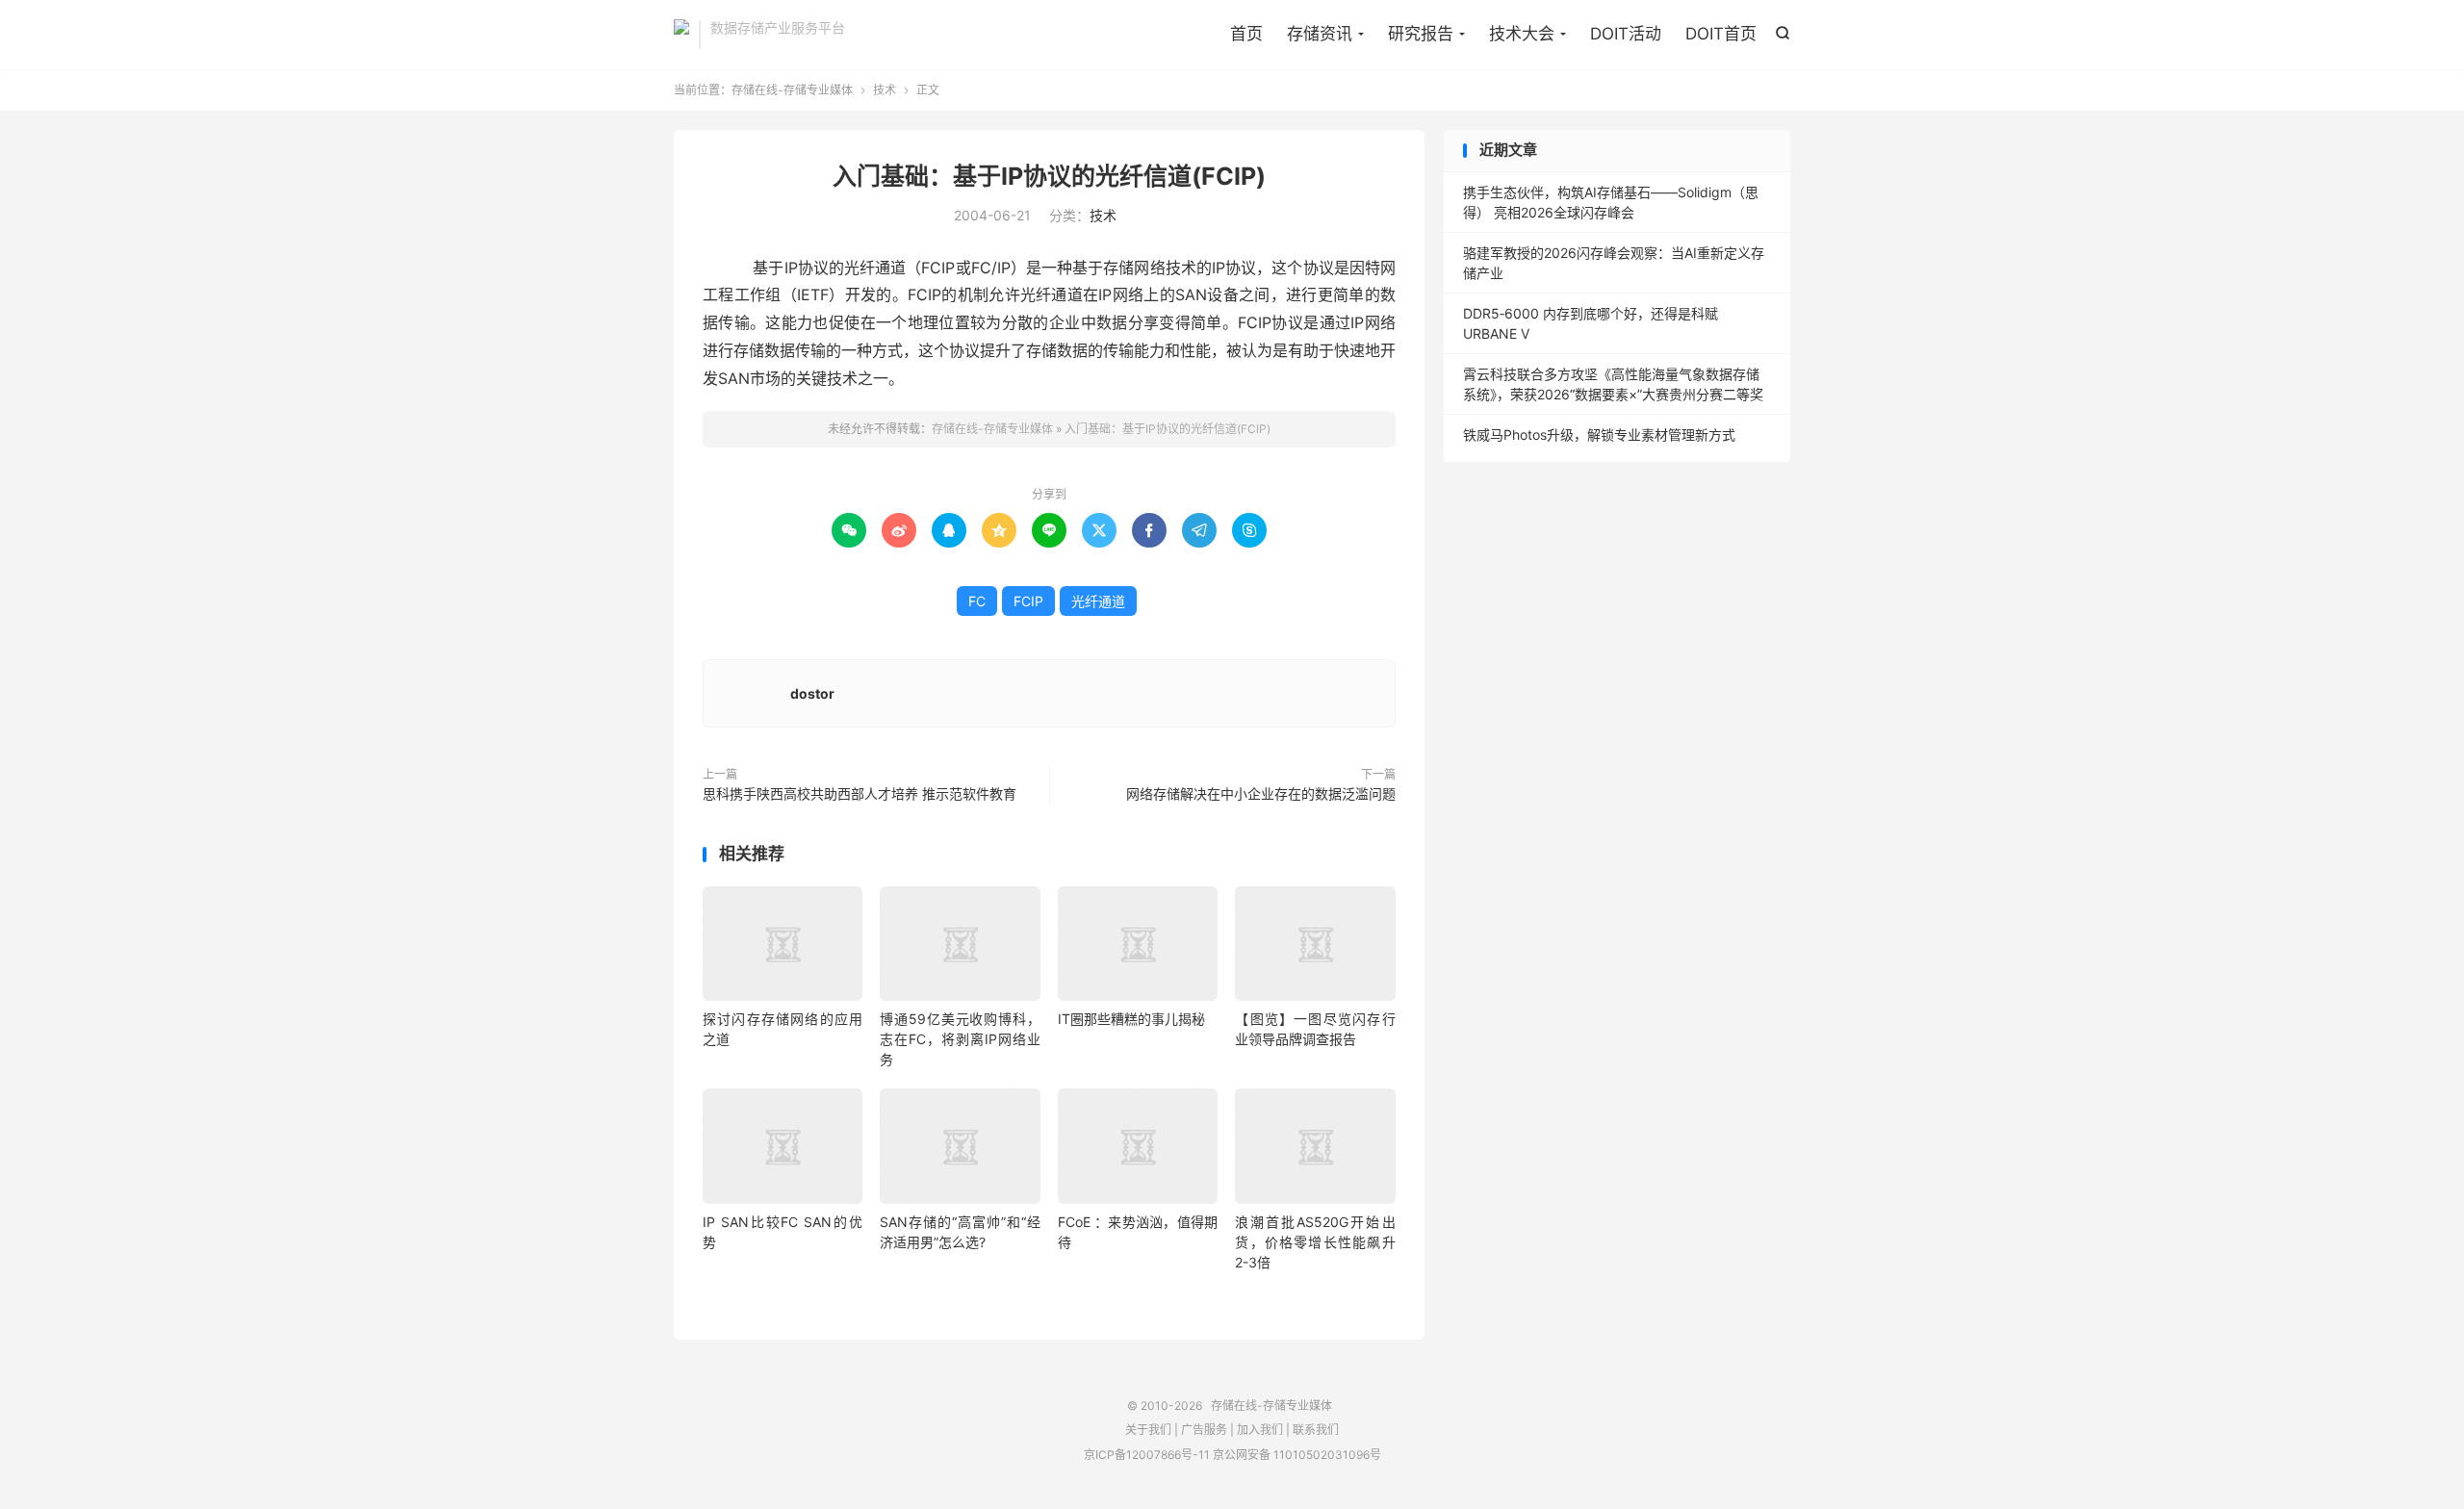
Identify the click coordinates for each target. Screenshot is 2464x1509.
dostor (812, 693)
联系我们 (1316, 1430)
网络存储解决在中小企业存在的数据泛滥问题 (1261, 793)
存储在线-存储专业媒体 (681, 35)
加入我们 (1260, 1430)
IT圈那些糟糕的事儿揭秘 (1131, 1019)
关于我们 (1148, 1430)
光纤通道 (1098, 601)
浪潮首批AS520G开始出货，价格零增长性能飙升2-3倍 (1315, 1242)
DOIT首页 (1721, 34)
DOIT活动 (1626, 34)
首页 (1246, 34)
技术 (885, 90)
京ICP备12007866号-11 (1147, 1455)
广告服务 (1204, 1430)
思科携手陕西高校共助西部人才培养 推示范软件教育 (860, 793)
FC (977, 601)
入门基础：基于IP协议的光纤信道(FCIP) (1049, 176)
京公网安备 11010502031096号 (1297, 1455)
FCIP (1028, 601)
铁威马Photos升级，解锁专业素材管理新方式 (1599, 435)
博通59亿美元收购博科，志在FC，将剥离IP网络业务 (960, 1039)
